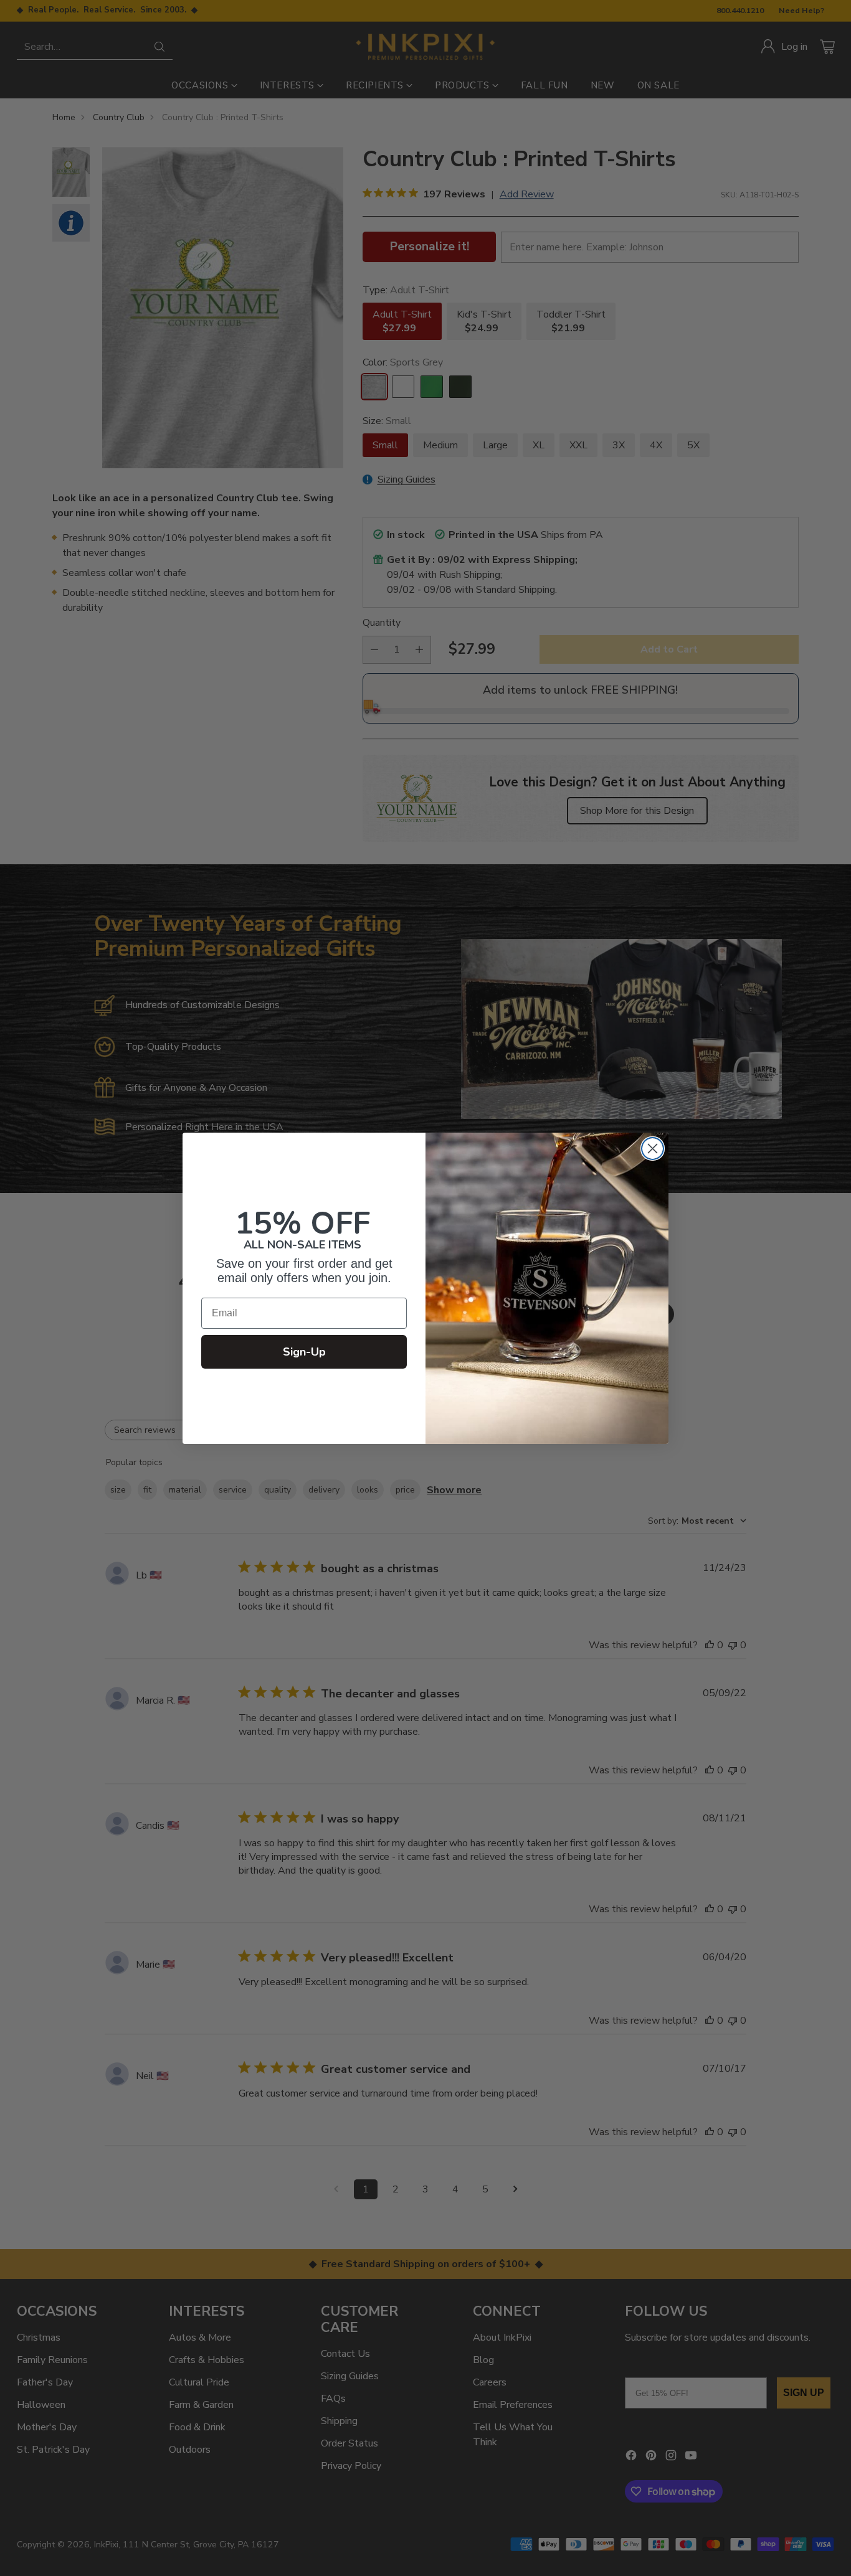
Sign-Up (304, 1352)
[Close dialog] (653, 1149)
